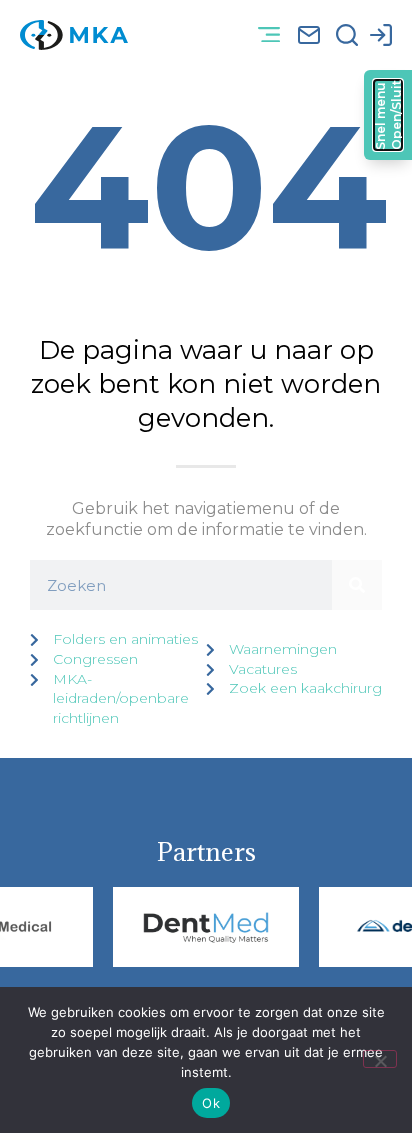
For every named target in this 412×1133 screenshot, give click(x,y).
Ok (211, 1103)
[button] (268, 35)
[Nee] (380, 1059)
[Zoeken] (357, 585)
